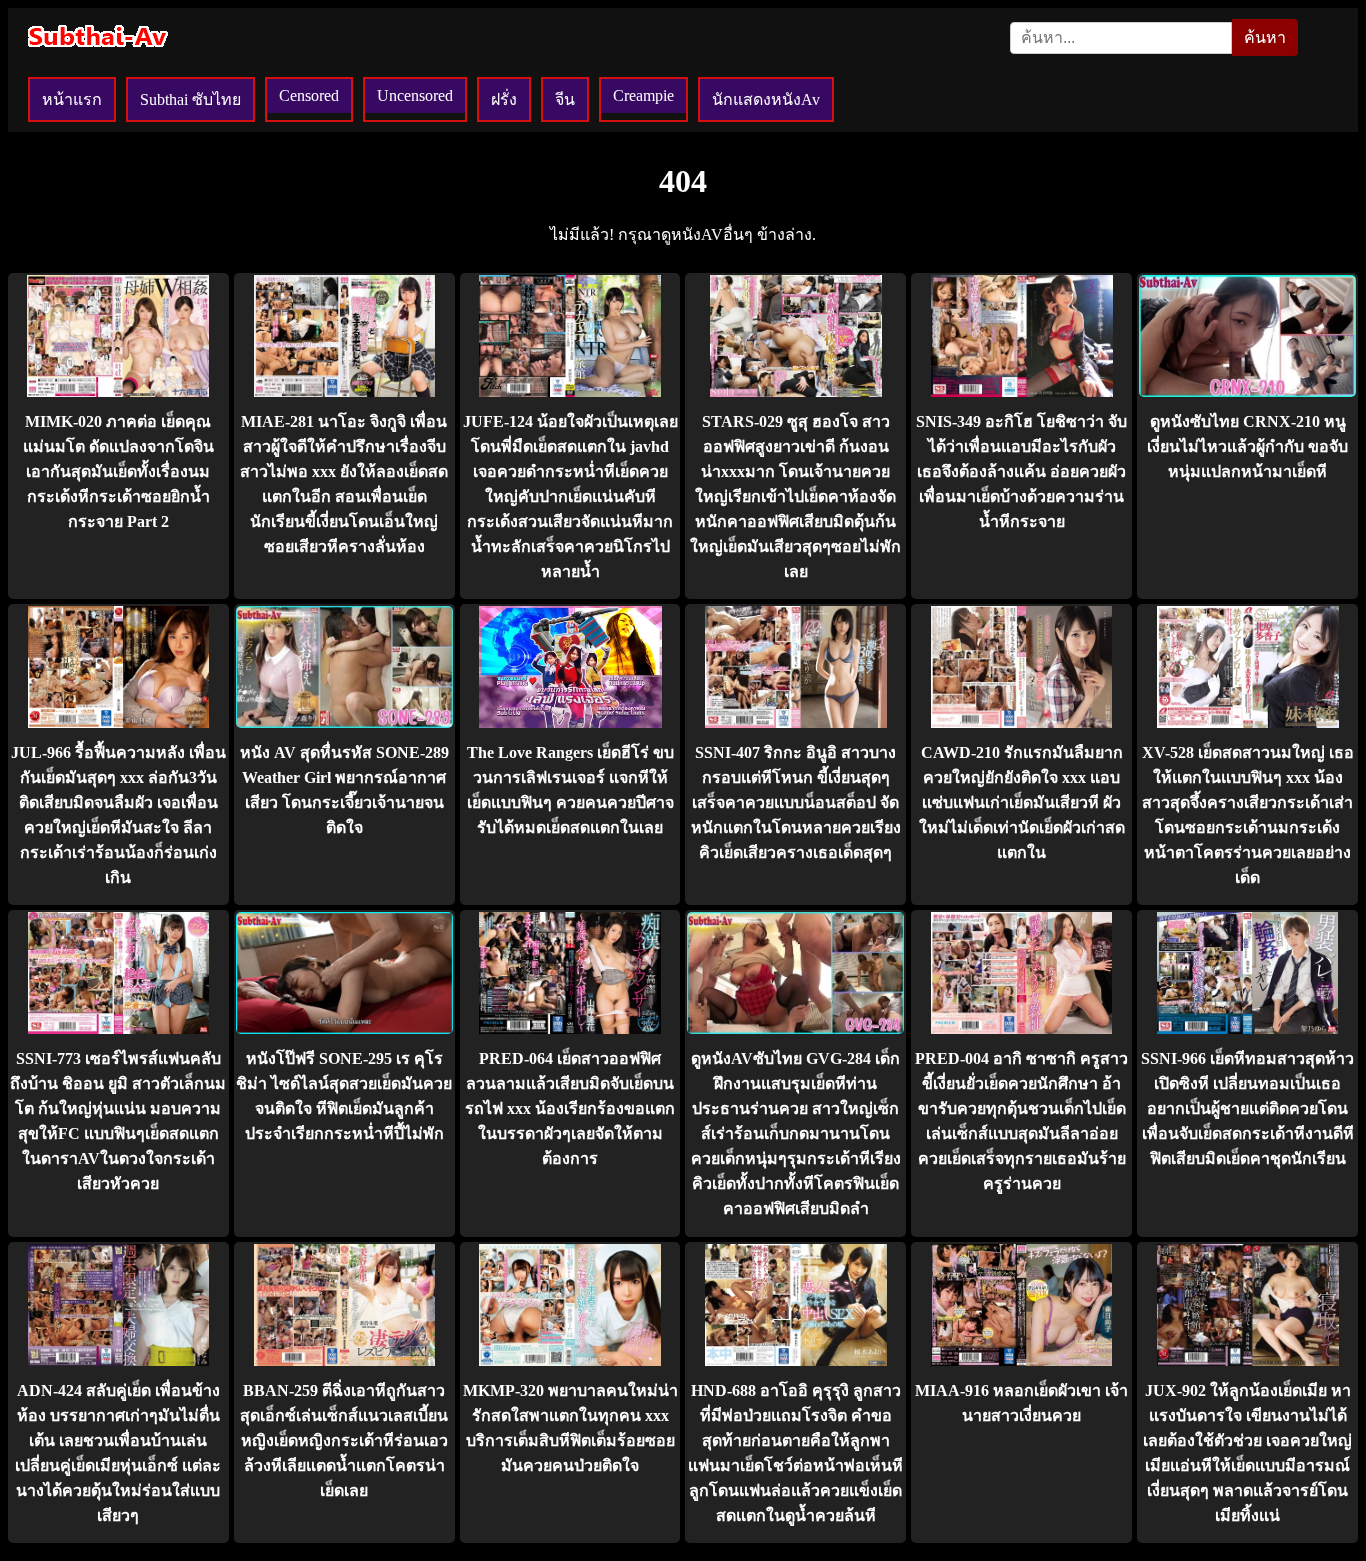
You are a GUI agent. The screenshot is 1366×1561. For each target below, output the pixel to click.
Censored (309, 95)
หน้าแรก (72, 99)
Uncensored (415, 95)
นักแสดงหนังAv (766, 99)
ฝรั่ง (504, 99)
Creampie (643, 95)
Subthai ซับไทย (190, 99)
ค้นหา (1265, 37)
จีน (565, 99)
